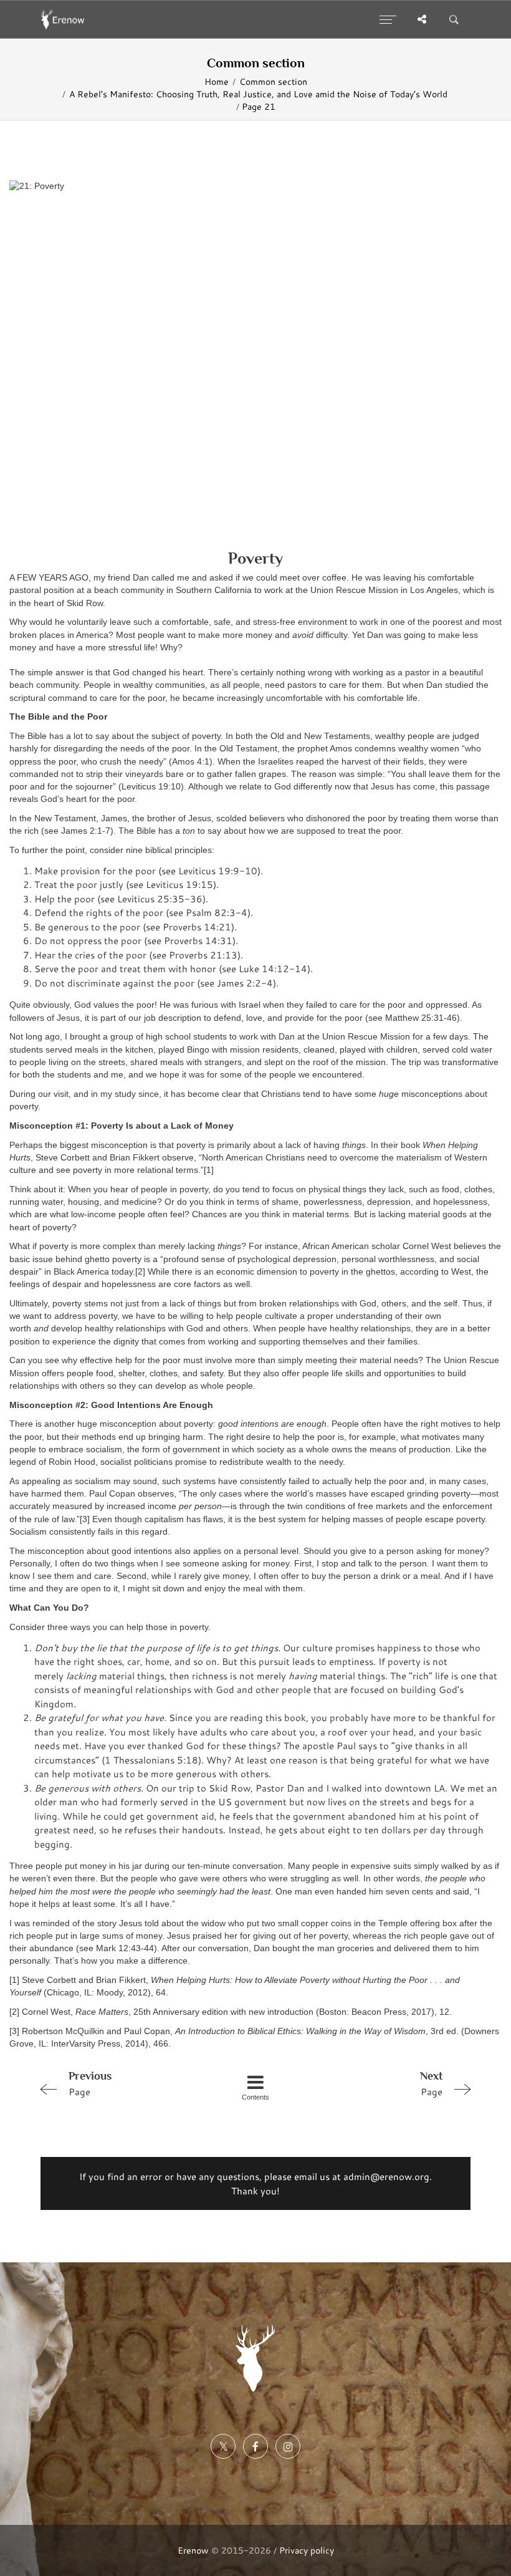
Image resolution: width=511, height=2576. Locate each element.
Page (90, 2084)
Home (217, 82)
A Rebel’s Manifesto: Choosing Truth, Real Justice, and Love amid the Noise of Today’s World (258, 94)
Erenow (193, 2550)
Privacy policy (307, 2550)
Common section (273, 82)
